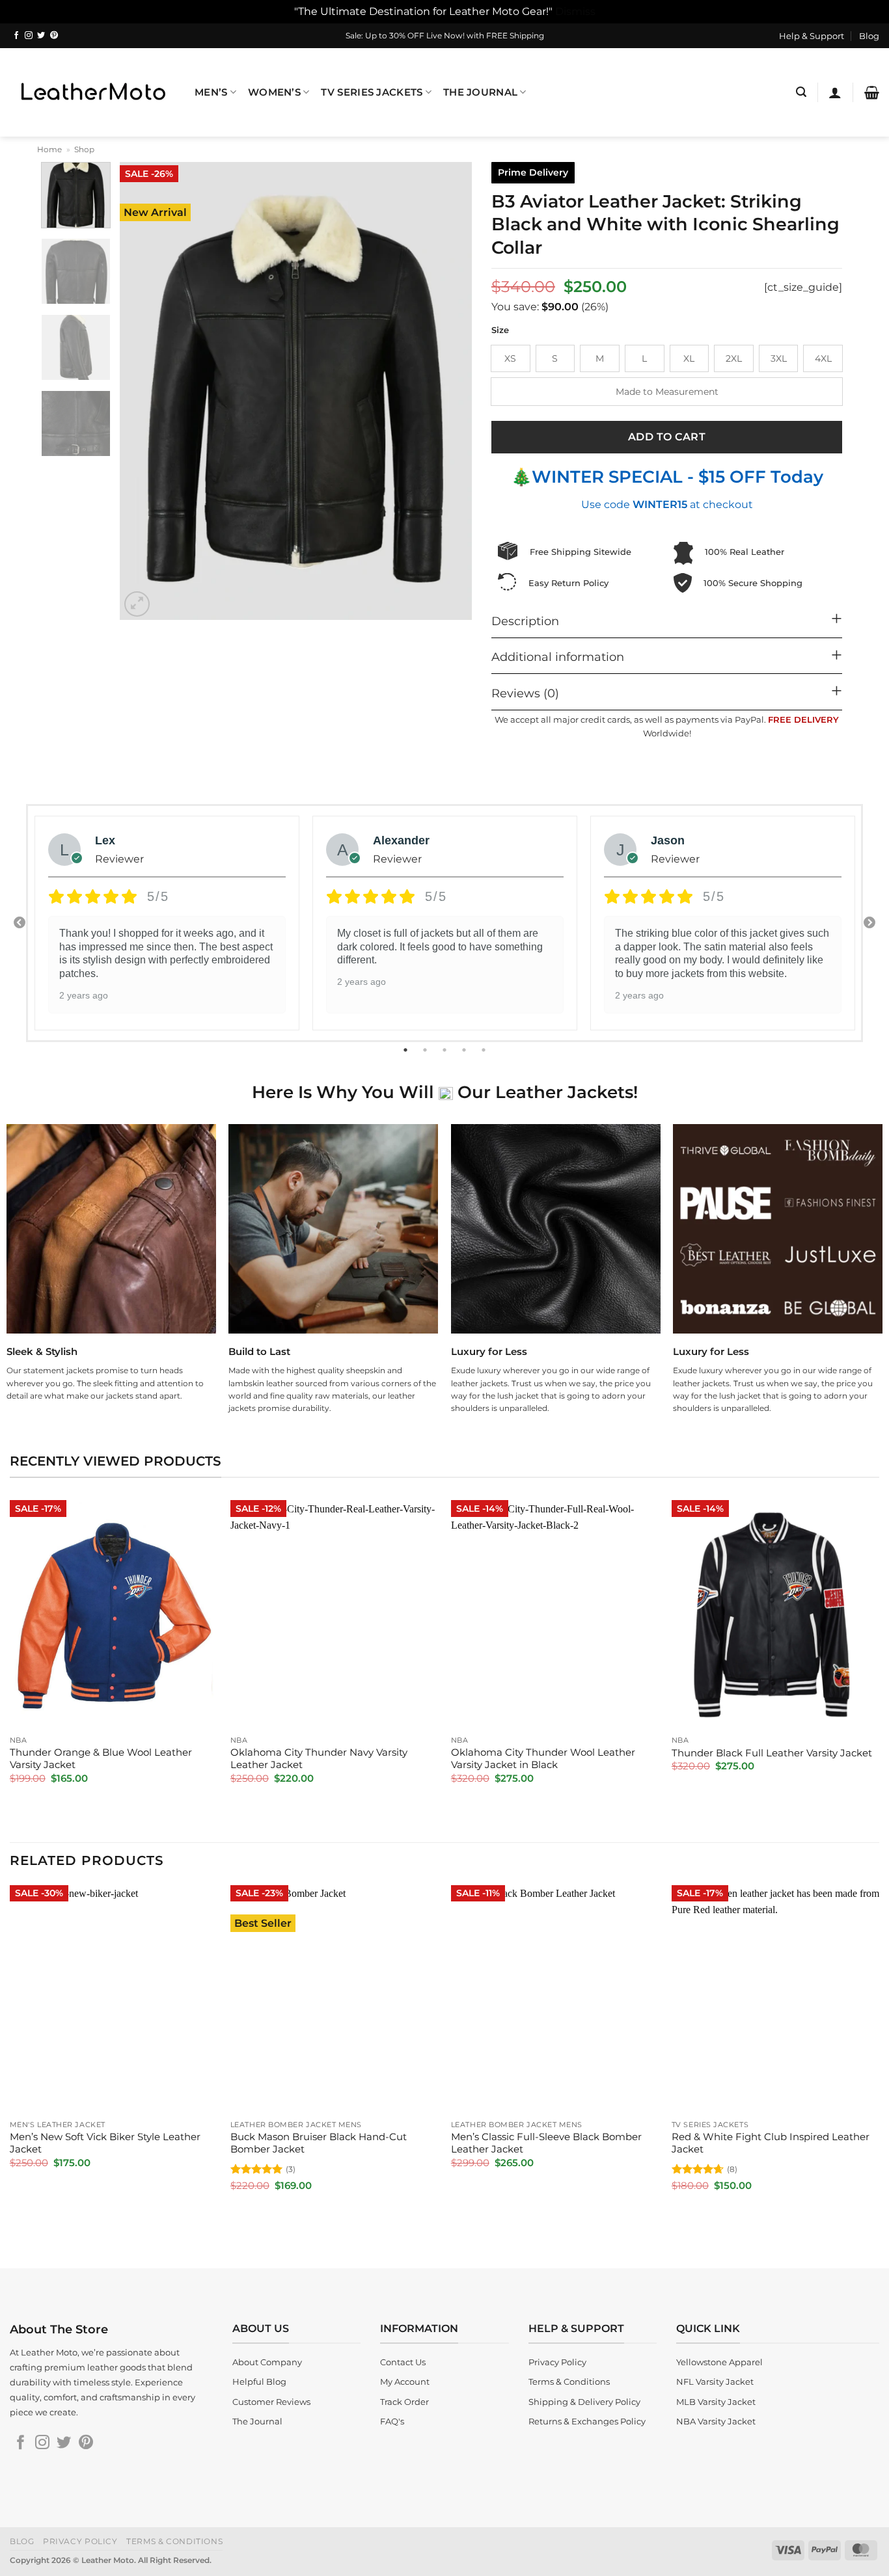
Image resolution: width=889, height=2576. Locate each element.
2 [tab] (426, 1050)
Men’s (211, 92)
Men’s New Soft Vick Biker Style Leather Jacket (105, 2143)
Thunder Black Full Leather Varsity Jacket (772, 1753)
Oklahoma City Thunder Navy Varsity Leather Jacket (319, 1759)
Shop (84, 149)
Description (525, 621)
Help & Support (812, 36)
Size (500, 330)
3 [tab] (446, 1050)
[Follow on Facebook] (16, 36)
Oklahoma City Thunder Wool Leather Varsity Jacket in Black (543, 1759)
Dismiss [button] (575, 11)
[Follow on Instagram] (29, 36)
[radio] (511, 358)
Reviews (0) (525, 693)
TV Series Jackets (372, 92)
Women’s (274, 92)
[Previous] (143, 391)
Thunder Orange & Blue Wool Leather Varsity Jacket (101, 1759)
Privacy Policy (80, 2541)
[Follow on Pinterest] (54, 36)
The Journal (480, 92)
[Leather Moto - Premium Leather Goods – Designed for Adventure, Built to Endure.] (92, 92)
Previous (20, 923)
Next (869, 923)
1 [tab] (407, 1050)
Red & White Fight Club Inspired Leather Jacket (771, 2143)
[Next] (448, 391)
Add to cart (667, 437)
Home (49, 149)
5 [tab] (485, 1050)
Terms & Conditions (174, 2541)
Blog (869, 36)
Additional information (558, 657)
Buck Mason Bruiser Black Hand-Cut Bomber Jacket (319, 2143)
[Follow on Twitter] (41, 36)
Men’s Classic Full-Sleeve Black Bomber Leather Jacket (546, 2143)
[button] (801, 92)
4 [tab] (465, 1050)
